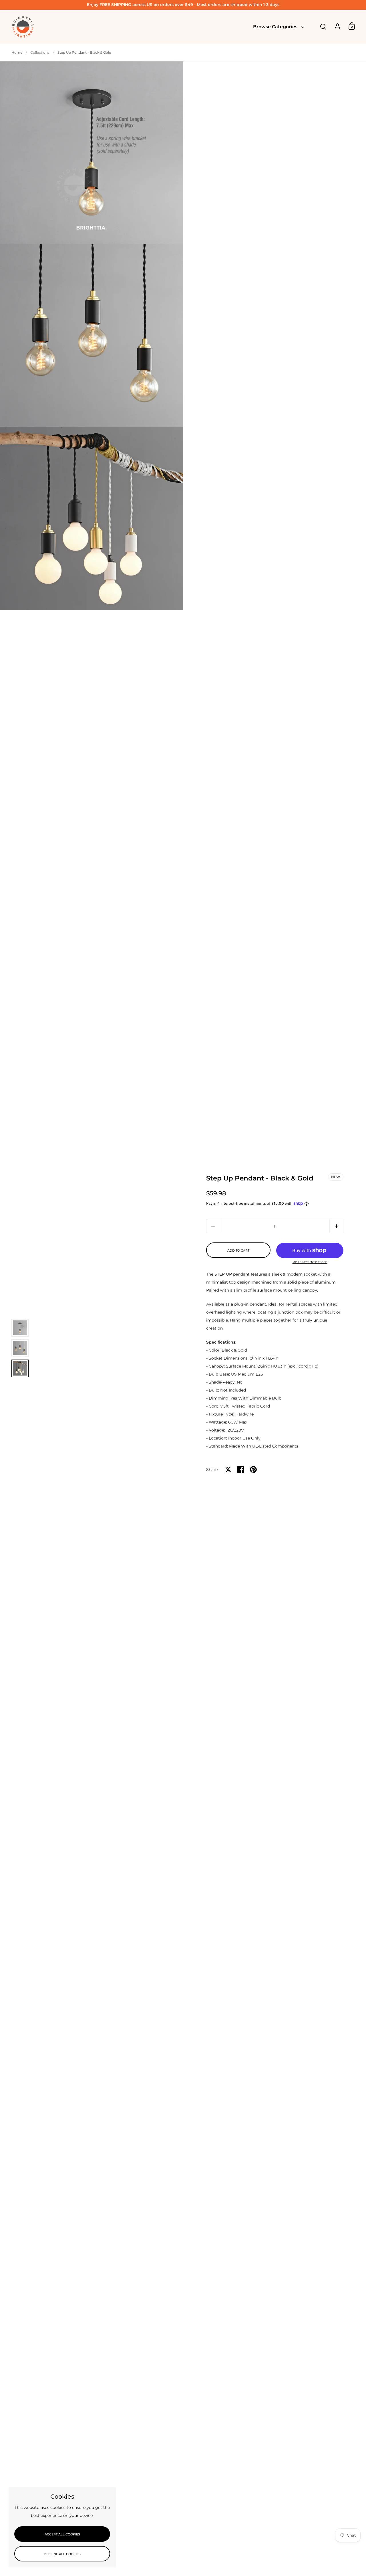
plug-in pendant (250, 1304)
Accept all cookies (62, 2534)
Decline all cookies (62, 2554)
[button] (336, 1226)
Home (17, 52)
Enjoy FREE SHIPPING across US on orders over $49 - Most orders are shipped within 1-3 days (183, 5)
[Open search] (323, 27)
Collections (40, 52)
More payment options (310, 1262)
